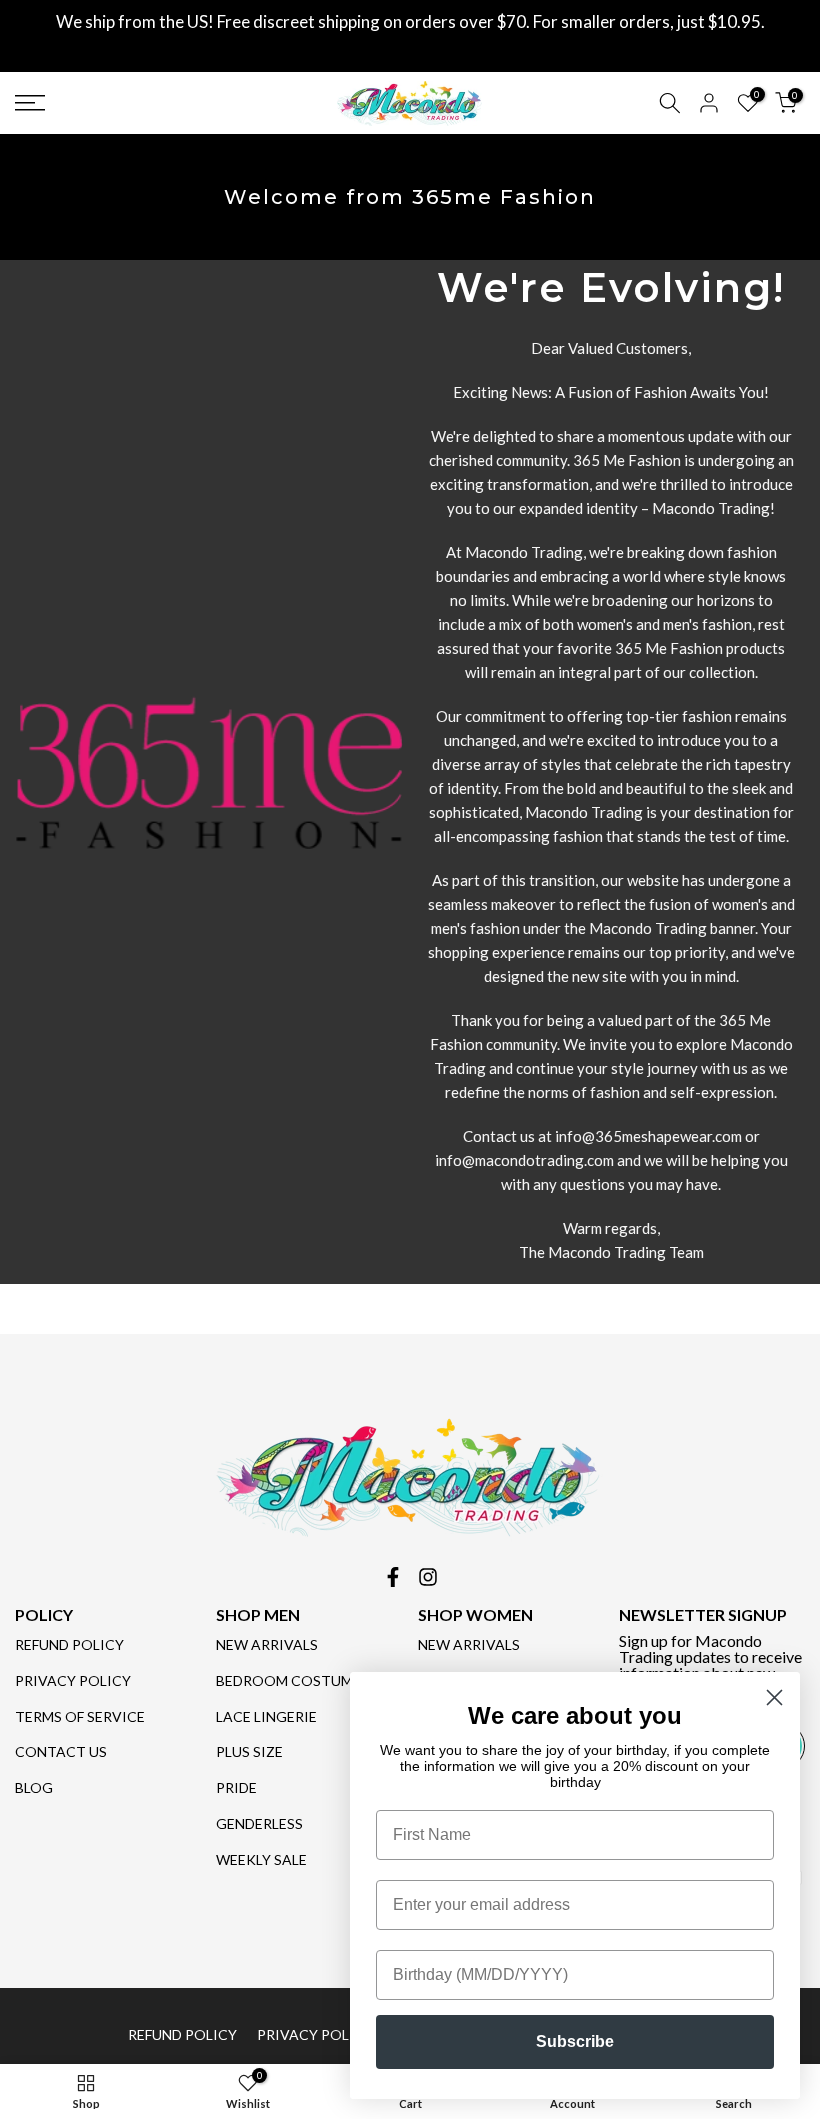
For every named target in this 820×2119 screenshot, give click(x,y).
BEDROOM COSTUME (288, 1680)
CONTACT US (61, 1751)
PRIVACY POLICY (73, 1680)
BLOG (34, 1787)
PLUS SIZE (249, 1751)
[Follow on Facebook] (393, 1577)
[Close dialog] (774, 1697)
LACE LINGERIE (266, 1716)
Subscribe (575, 2041)
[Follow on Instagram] (428, 1577)
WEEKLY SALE (261, 1859)
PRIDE (236, 1787)
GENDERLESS (259, 1823)
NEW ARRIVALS (267, 1644)
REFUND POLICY (69, 1644)
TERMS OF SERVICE (80, 1716)
